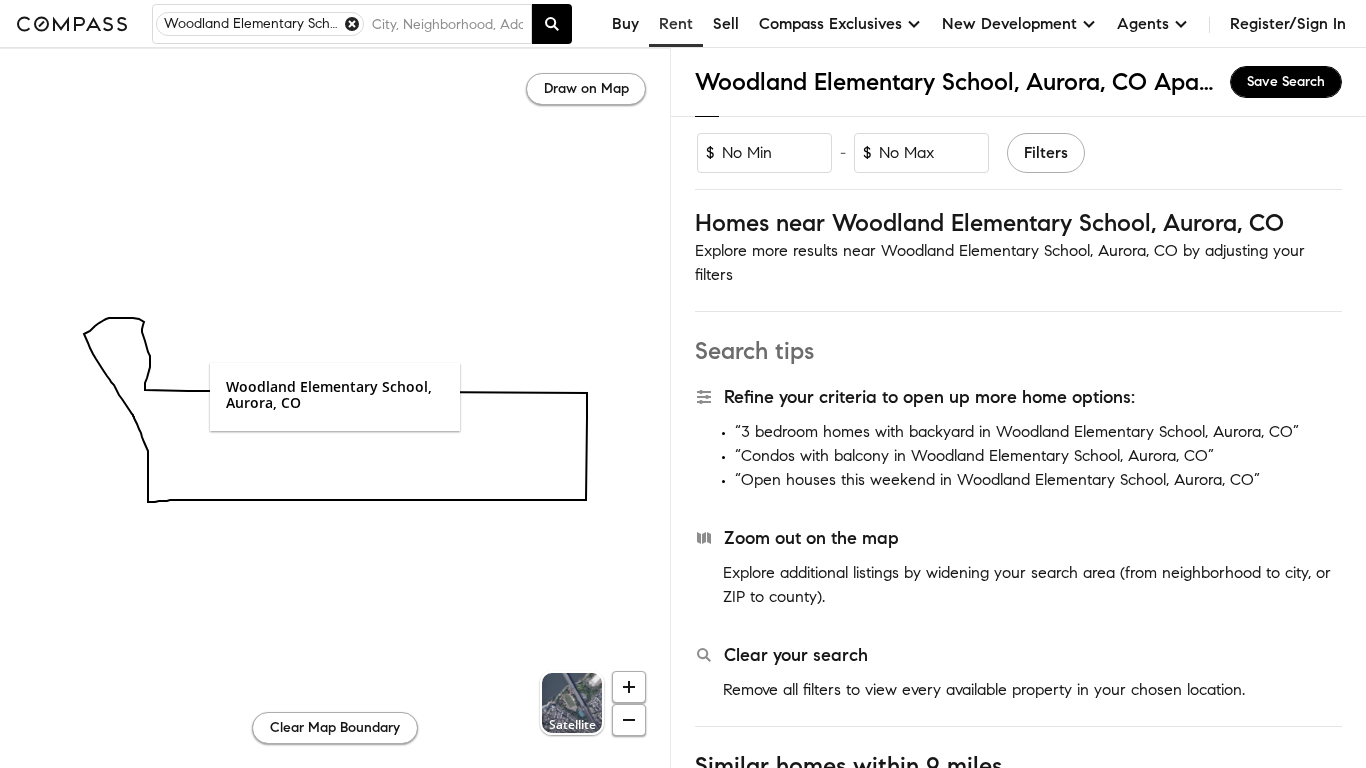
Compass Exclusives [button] (830, 23)
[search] (552, 24)
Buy (625, 23)
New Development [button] (1009, 23)
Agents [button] (1143, 23)
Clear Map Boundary (335, 727)
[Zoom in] (629, 687)
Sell (726, 23)
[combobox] (447, 24)
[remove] (352, 24)
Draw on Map (586, 88)
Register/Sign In (1288, 23)
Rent (676, 23)
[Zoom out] (629, 720)
